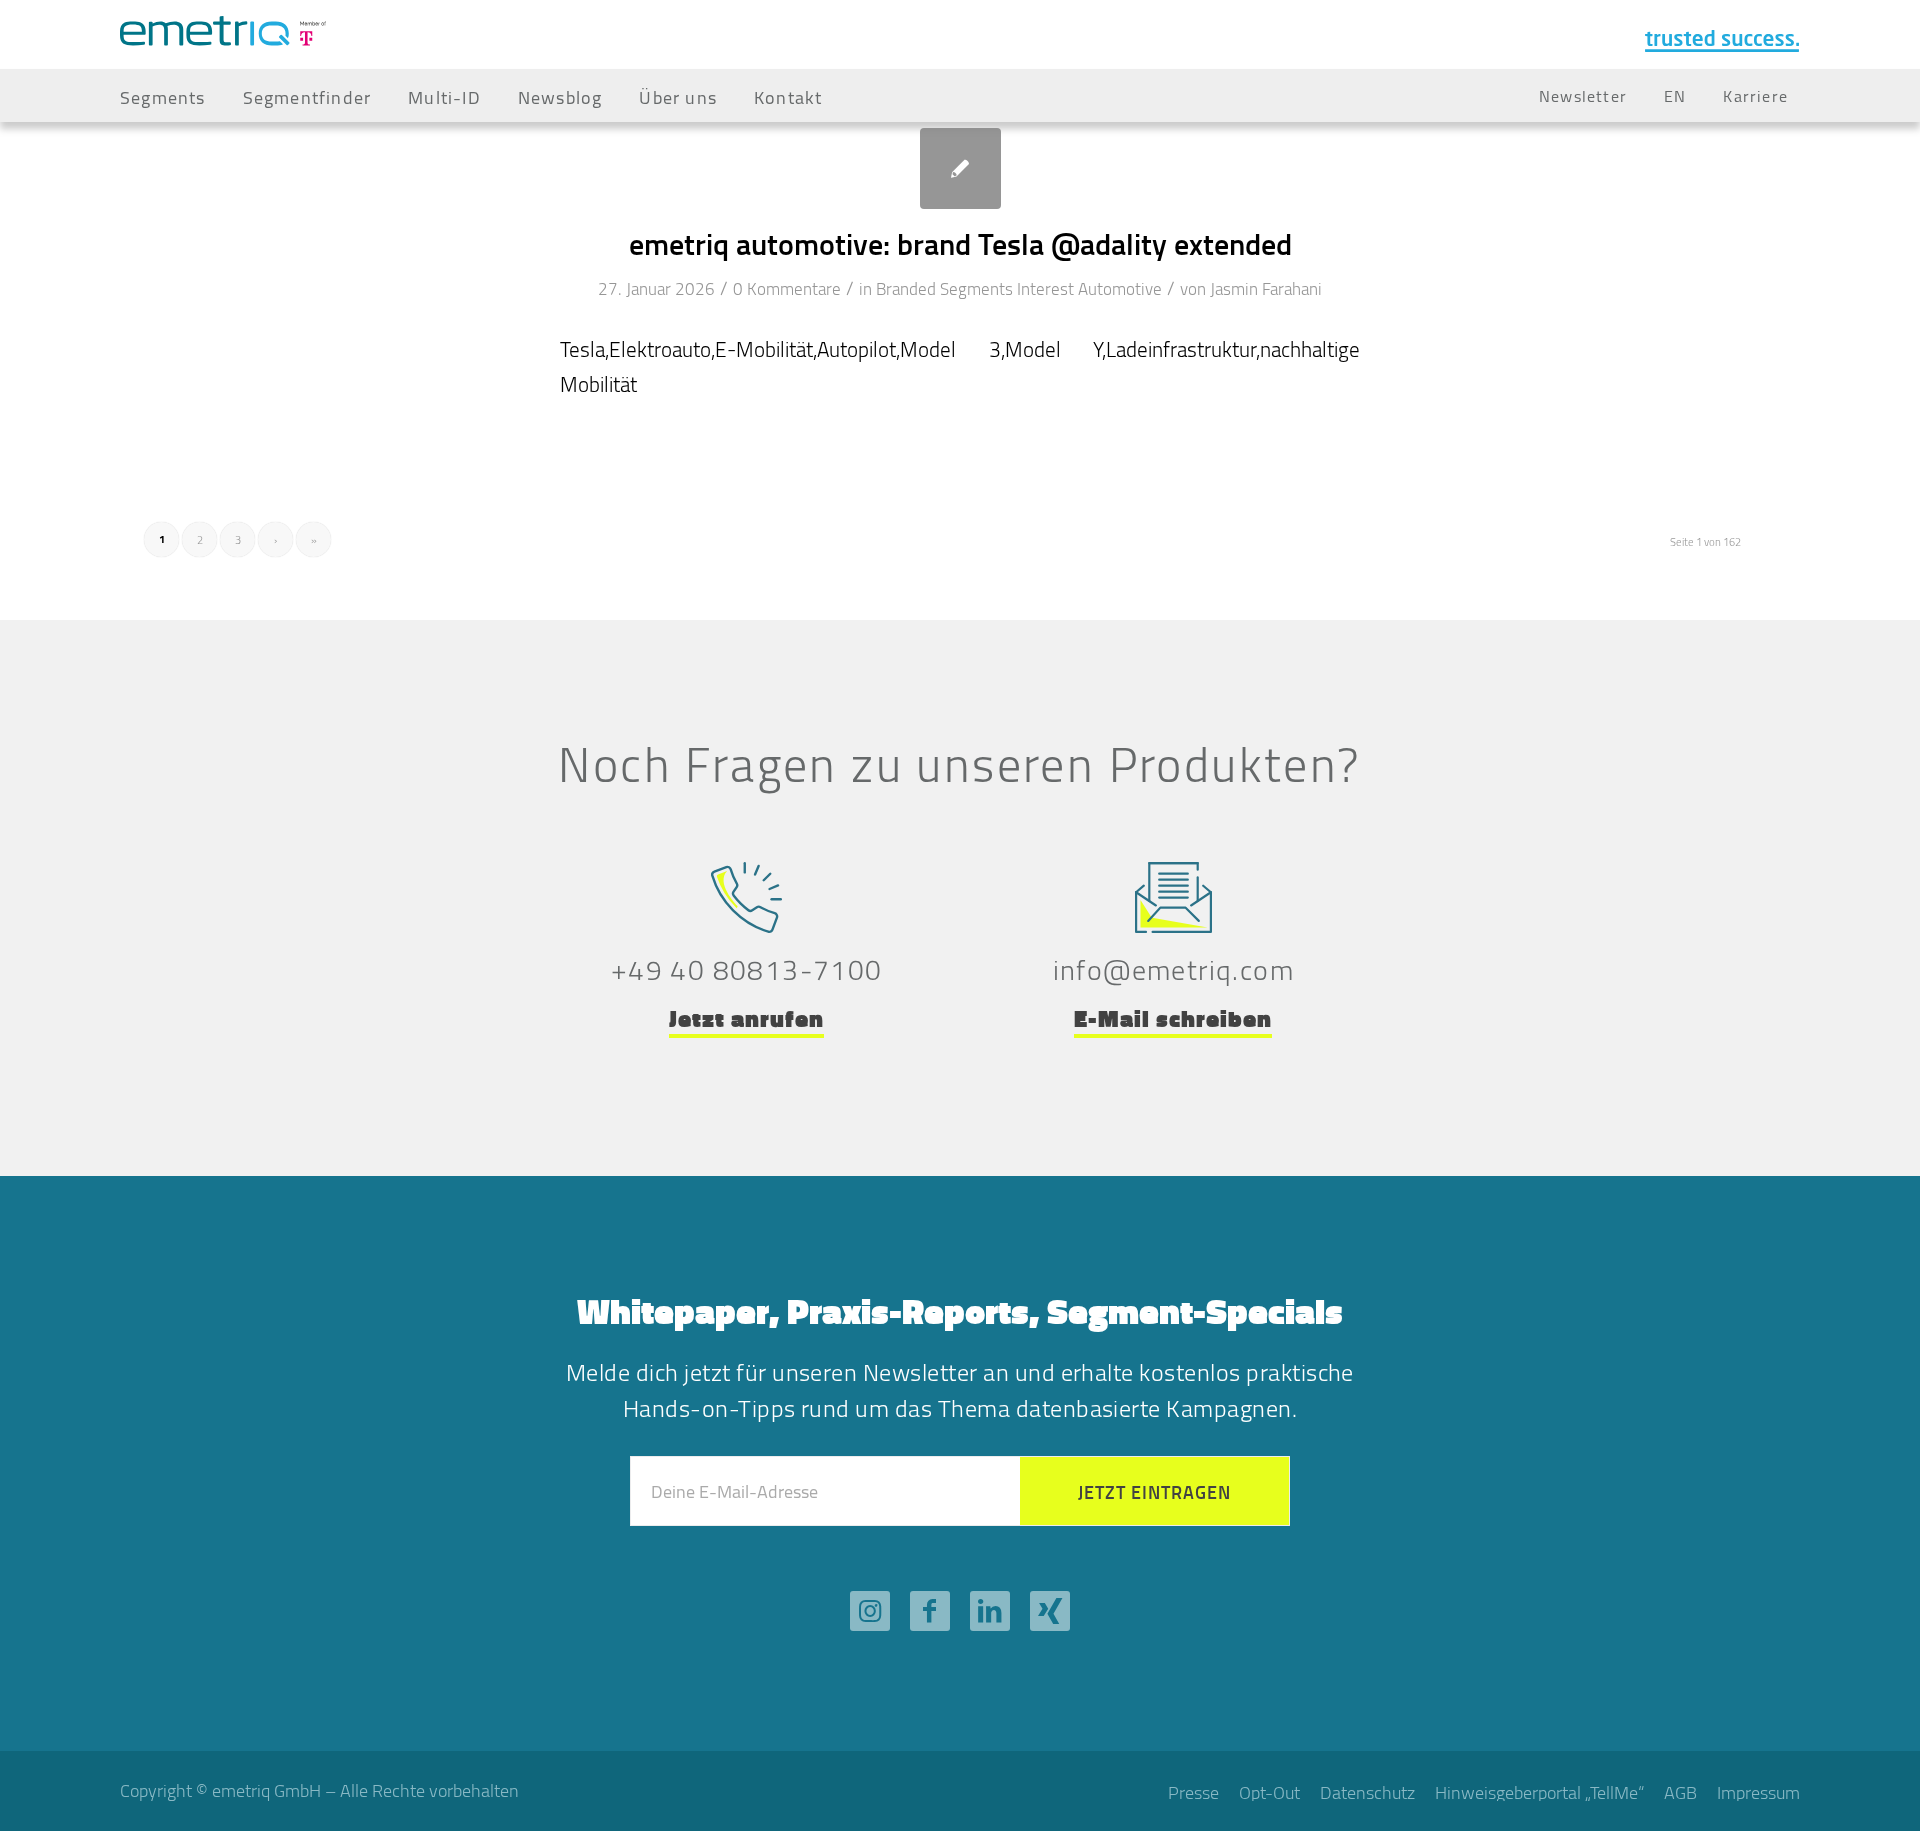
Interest (1045, 288)
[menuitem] (163, 95)
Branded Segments (944, 288)
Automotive (1120, 288)
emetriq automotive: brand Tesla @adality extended (960, 243)
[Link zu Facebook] (930, 1611)
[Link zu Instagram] (870, 1611)
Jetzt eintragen (1154, 1492)
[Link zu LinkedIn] (990, 1611)
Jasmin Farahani (1266, 288)
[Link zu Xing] (1050, 1611)
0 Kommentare (787, 288)
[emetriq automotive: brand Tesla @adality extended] (960, 168)
